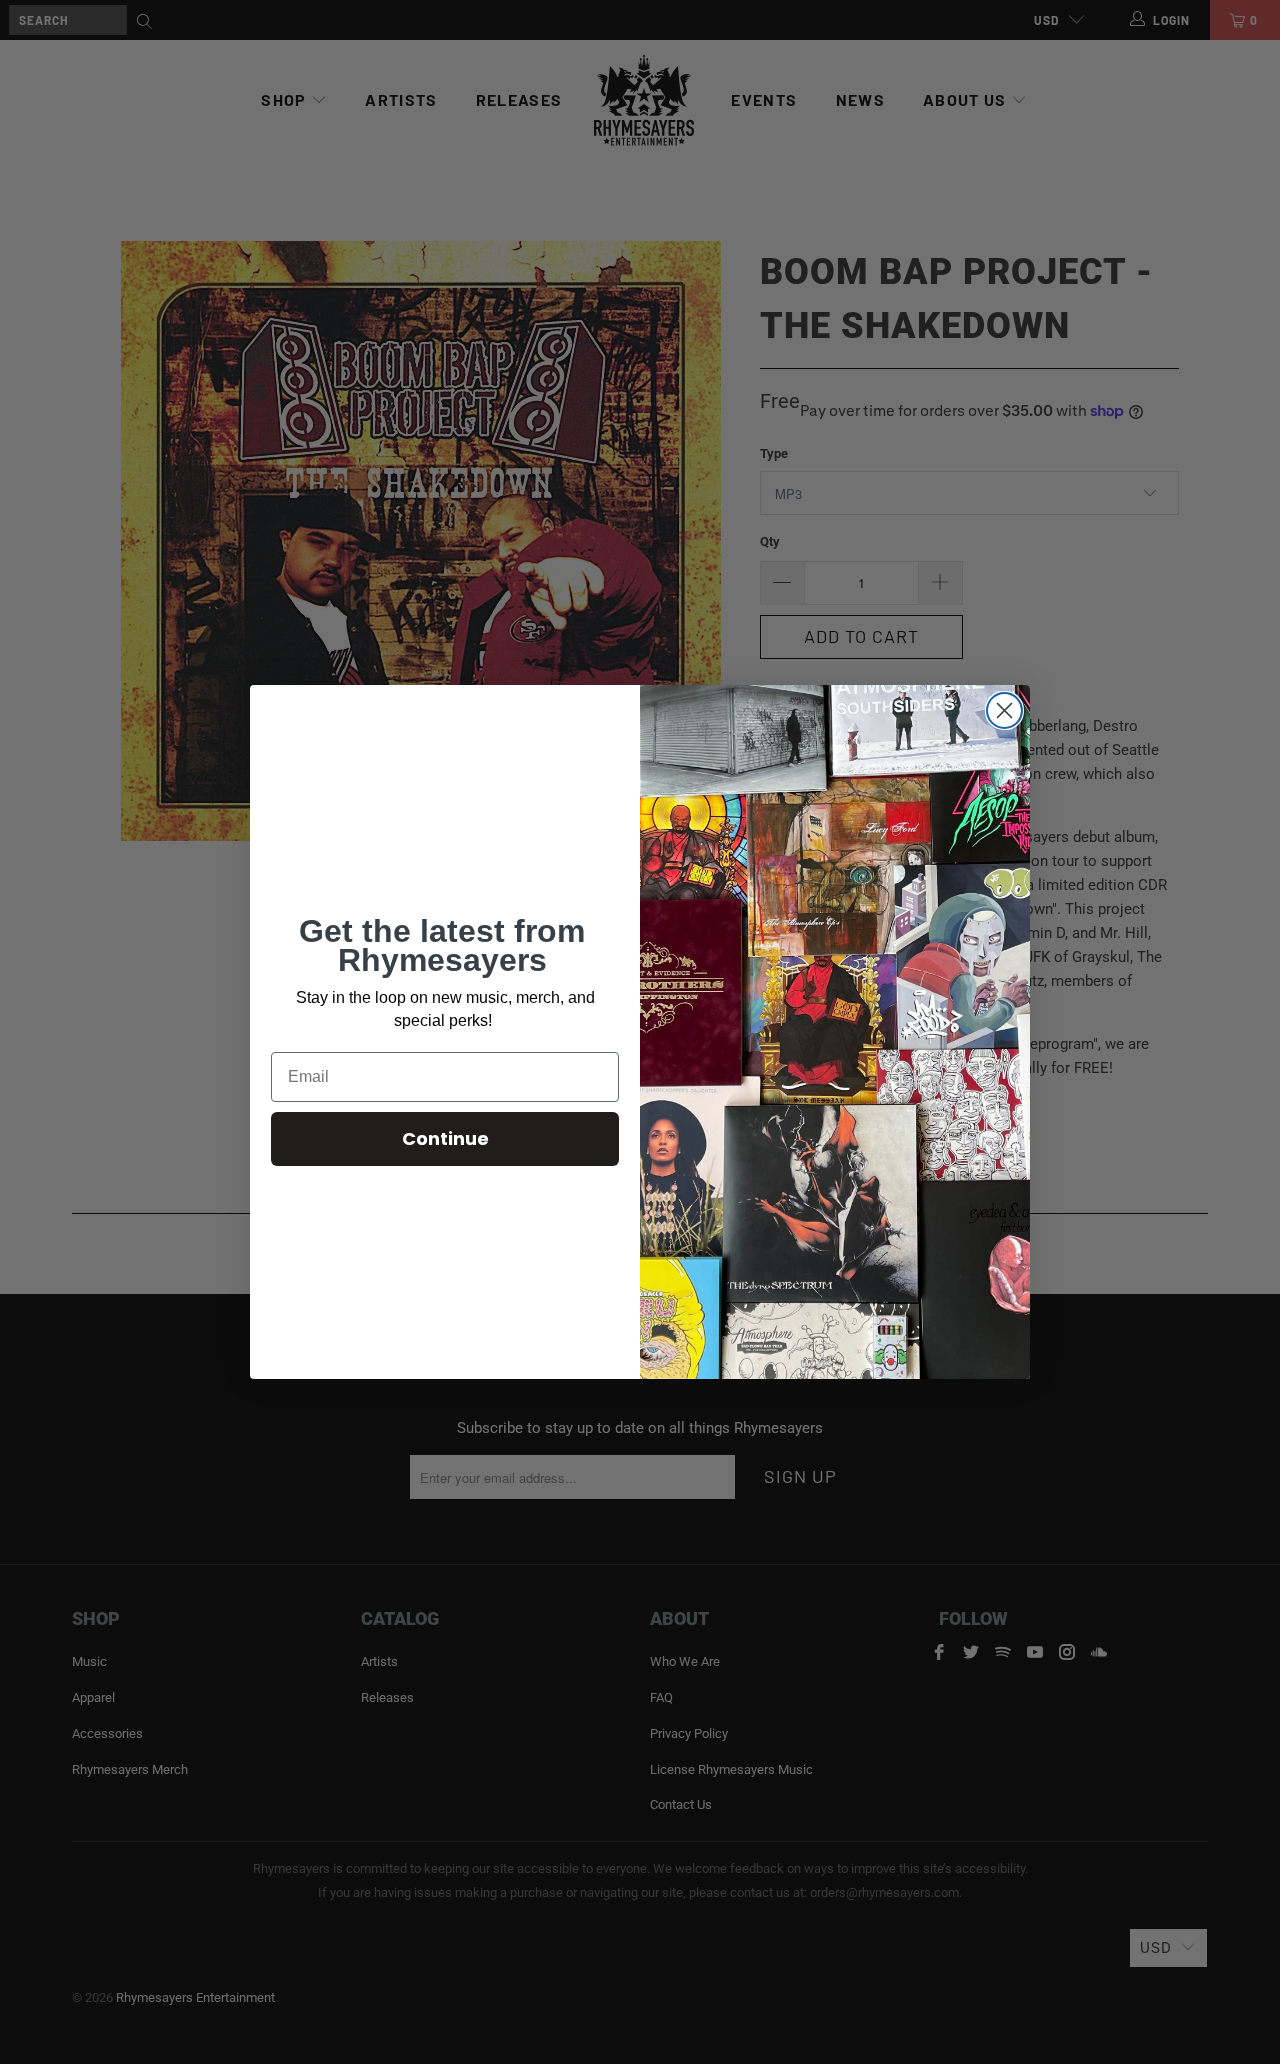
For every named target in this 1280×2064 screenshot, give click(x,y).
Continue (445, 1138)
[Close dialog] (1004, 710)
